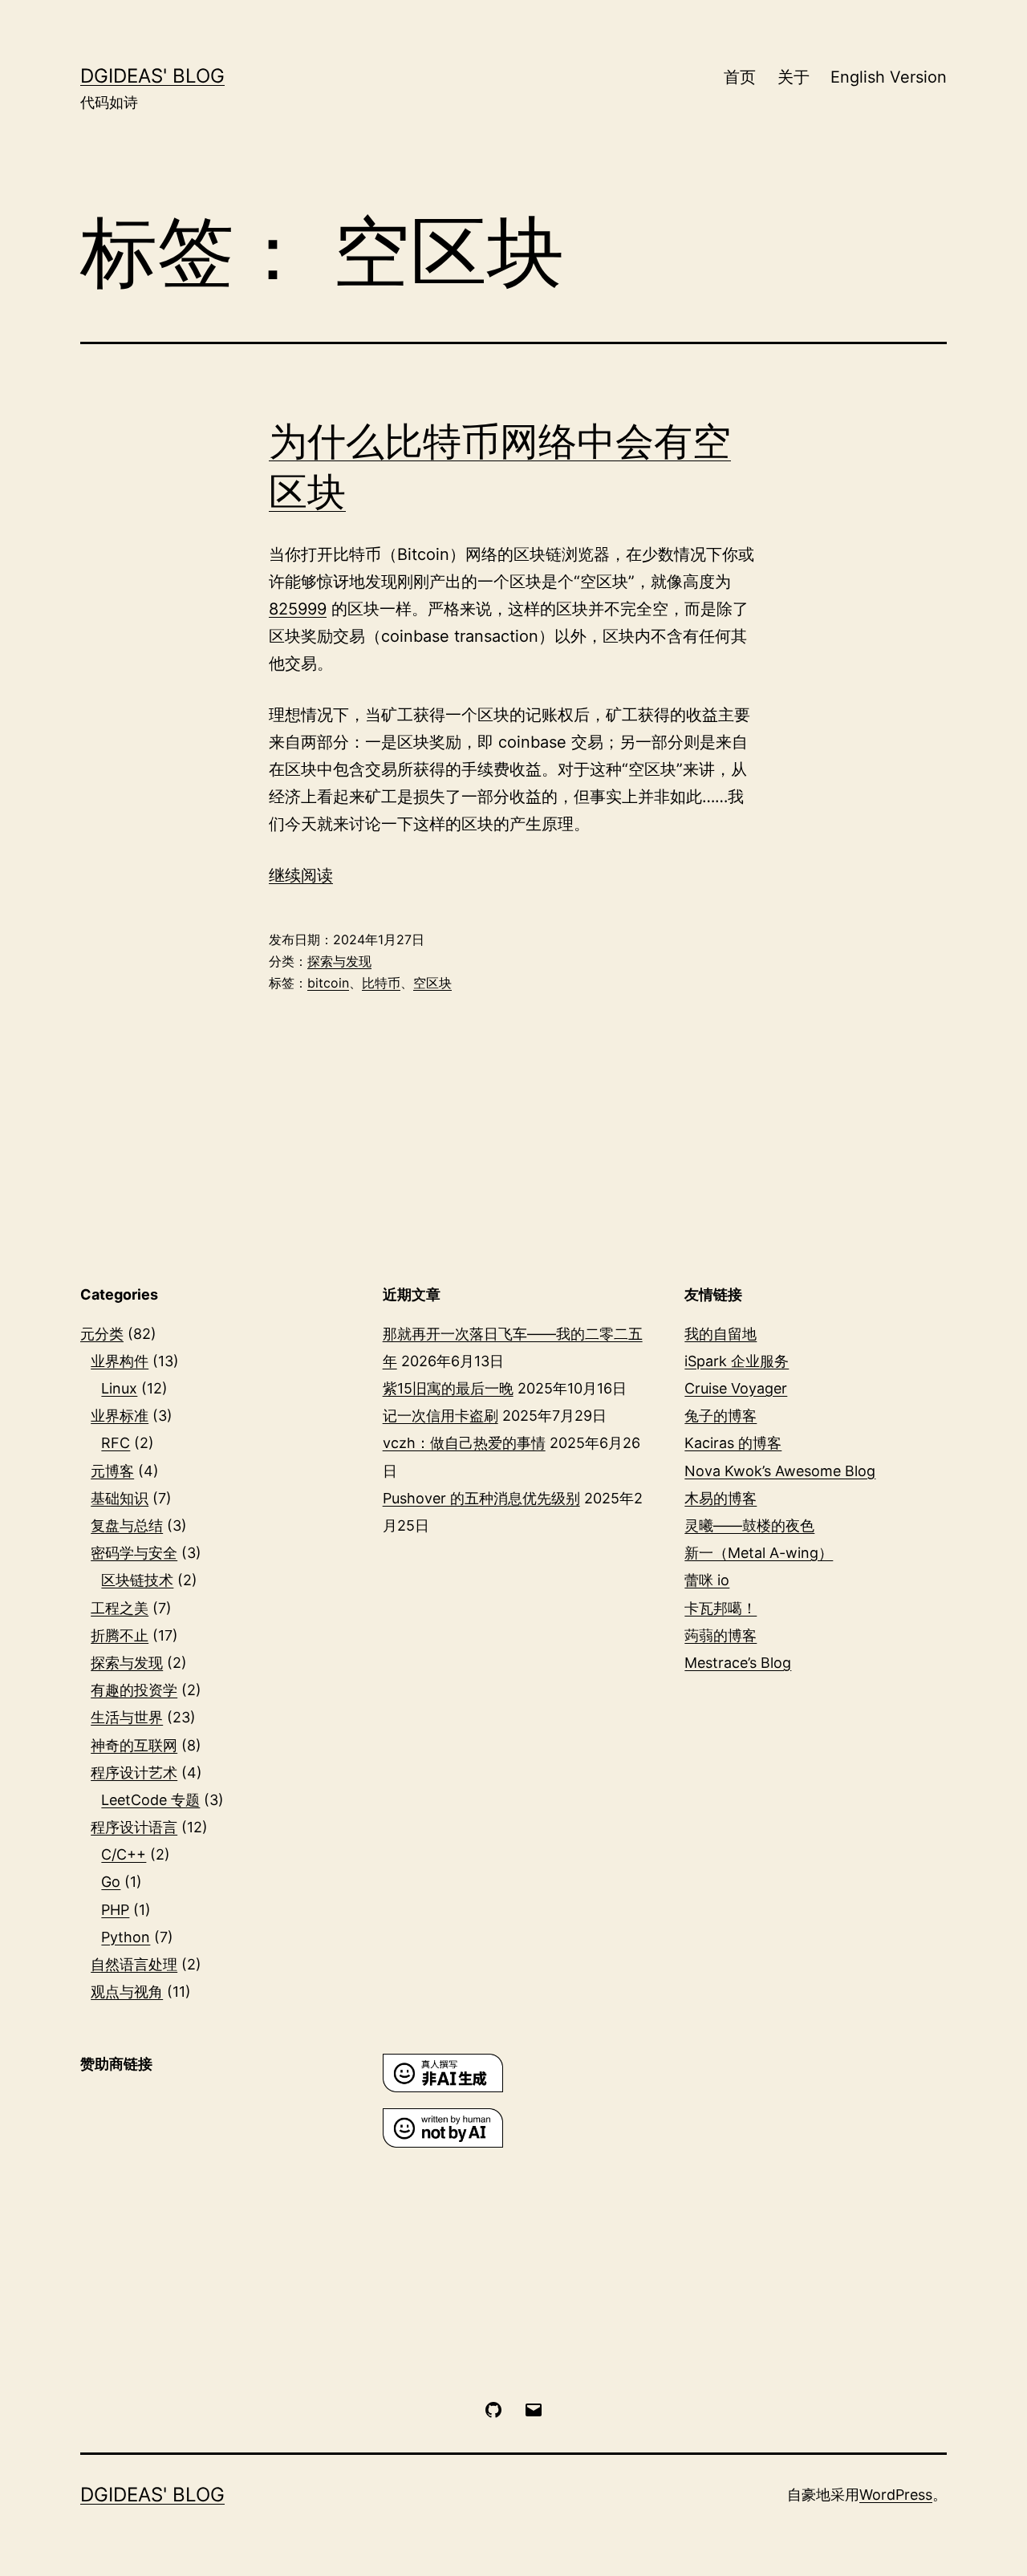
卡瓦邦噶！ (721, 1608)
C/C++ (124, 1854)
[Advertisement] (211, 2200)
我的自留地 (721, 1334)
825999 (298, 609)
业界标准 (120, 1416)
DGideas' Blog (152, 76)
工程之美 (120, 1608)
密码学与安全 (134, 1553)
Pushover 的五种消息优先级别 (481, 1498)
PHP (115, 1910)
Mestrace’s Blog (738, 1663)
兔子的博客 (721, 1416)
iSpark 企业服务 (737, 1361)
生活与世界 (127, 1717)
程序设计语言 (134, 1827)
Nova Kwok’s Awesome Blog (780, 1471)
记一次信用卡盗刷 (440, 1416)
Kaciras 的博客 (733, 1443)
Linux (119, 1388)
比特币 (381, 983)
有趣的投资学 (134, 1690)
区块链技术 (137, 1580)
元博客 (112, 1471)
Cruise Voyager (736, 1388)
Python (126, 1937)
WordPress (896, 2495)
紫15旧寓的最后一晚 (448, 1388)
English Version (889, 77)
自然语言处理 (134, 1964)
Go (111, 1882)
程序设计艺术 (134, 1773)
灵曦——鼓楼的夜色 (749, 1525)
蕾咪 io (707, 1580)
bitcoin (328, 983)
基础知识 (120, 1498)
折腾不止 (120, 1635)
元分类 (102, 1334)
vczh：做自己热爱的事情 (464, 1443)
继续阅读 (301, 875)
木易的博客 (721, 1498)
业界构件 (120, 1361)
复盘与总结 (127, 1525)
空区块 (432, 983)
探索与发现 (339, 961)
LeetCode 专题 (150, 1800)
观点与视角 (127, 1992)
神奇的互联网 (134, 1745)
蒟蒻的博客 (721, 1635)
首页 (740, 77)
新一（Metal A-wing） (759, 1553)
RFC (116, 1443)
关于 (794, 77)
